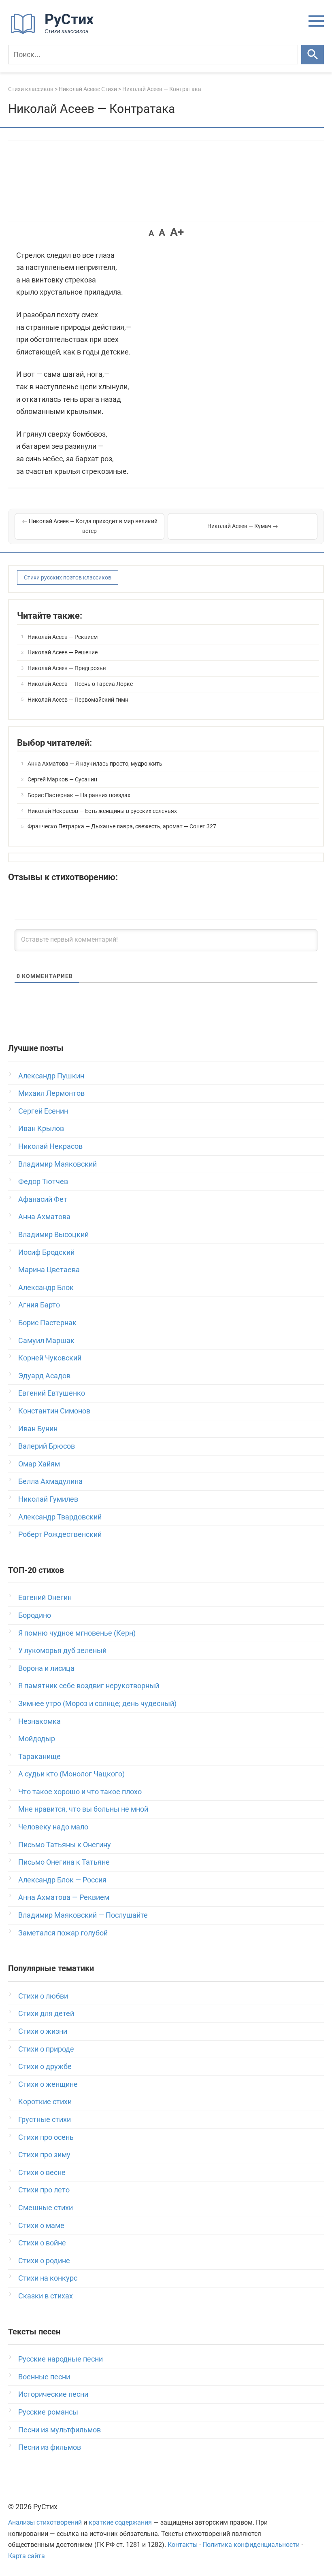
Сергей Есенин (43, 1111)
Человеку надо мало (53, 1827)
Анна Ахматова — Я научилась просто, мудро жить (95, 764)
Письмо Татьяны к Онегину (65, 1845)
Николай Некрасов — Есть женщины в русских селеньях (102, 811)
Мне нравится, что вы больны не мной (83, 1809)
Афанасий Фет (43, 1199)
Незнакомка (39, 1721)
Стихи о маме (41, 2225)
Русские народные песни (61, 2359)
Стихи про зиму (44, 2155)
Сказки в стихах (46, 2296)
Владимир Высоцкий (53, 1234)
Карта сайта (27, 2556)
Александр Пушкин (51, 1076)
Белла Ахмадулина (50, 1481)
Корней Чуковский (50, 1358)
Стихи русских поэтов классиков (68, 577)
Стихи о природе (46, 2049)
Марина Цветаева (49, 1270)
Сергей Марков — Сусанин (62, 779)
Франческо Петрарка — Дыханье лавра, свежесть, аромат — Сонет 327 (122, 826)
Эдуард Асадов (44, 1376)
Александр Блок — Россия (62, 1880)
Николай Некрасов (50, 1146)
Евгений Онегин (45, 1597)
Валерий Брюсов (47, 1446)
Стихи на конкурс (48, 2278)
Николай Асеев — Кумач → (243, 526)
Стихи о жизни (43, 2031)
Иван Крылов (41, 1128)
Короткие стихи (45, 2102)
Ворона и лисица (46, 1668)
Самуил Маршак (46, 1340)
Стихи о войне (42, 2243)
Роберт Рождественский (60, 1534)
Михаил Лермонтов (51, 1093)
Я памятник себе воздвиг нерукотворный (89, 1686)
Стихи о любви (43, 1996)
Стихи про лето (44, 2190)
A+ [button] (177, 232)
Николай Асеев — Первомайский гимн (78, 700)
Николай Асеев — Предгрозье (67, 668)
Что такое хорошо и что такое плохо (80, 1792)
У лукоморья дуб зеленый (62, 1650)
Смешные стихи (46, 2208)
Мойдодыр (37, 1739)
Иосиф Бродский (46, 1252)
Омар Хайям (39, 1464)
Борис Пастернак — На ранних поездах (79, 795)
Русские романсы (48, 2412)
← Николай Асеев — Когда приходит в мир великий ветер (90, 526)
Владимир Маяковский (57, 1164)
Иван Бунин (38, 1429)
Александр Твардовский (60, 1517)
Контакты (183, 2545)
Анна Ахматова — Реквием (64, 1897)
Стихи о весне (42, 2172)
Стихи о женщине (48, 2084)
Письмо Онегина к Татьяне (64, 1862)
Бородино (35, 1615)
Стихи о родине (44, 2261)
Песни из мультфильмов (60, 2430)
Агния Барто (39, 1305)
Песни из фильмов (50, 2447)
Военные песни (44, 2377)
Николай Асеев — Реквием (63, 637)
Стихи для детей (46, 2013)
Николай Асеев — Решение (63, 652)
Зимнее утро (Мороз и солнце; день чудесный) (97, 1703)
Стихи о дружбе (45, 2066)
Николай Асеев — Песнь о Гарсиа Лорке (80, 684)
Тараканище (39, 1756)
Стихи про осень (46, 2137)
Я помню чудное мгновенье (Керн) (77, 1633)
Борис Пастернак (47, 1323)
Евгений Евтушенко (52, 1393)
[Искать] (313, 55)
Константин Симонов (54, 1411)
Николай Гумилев (48, 1499)
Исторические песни (53, 2394)
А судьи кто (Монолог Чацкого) (71, 1774)
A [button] (151, 233)
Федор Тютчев (43, 1181)
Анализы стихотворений (45, 2522)
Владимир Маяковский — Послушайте (83, 1915)
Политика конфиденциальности (251, 2545)
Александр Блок (46, 1287)
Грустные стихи (45, 2119)
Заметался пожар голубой (63, 1933)
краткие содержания (120, 2522)
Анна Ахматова (44, 1217)
